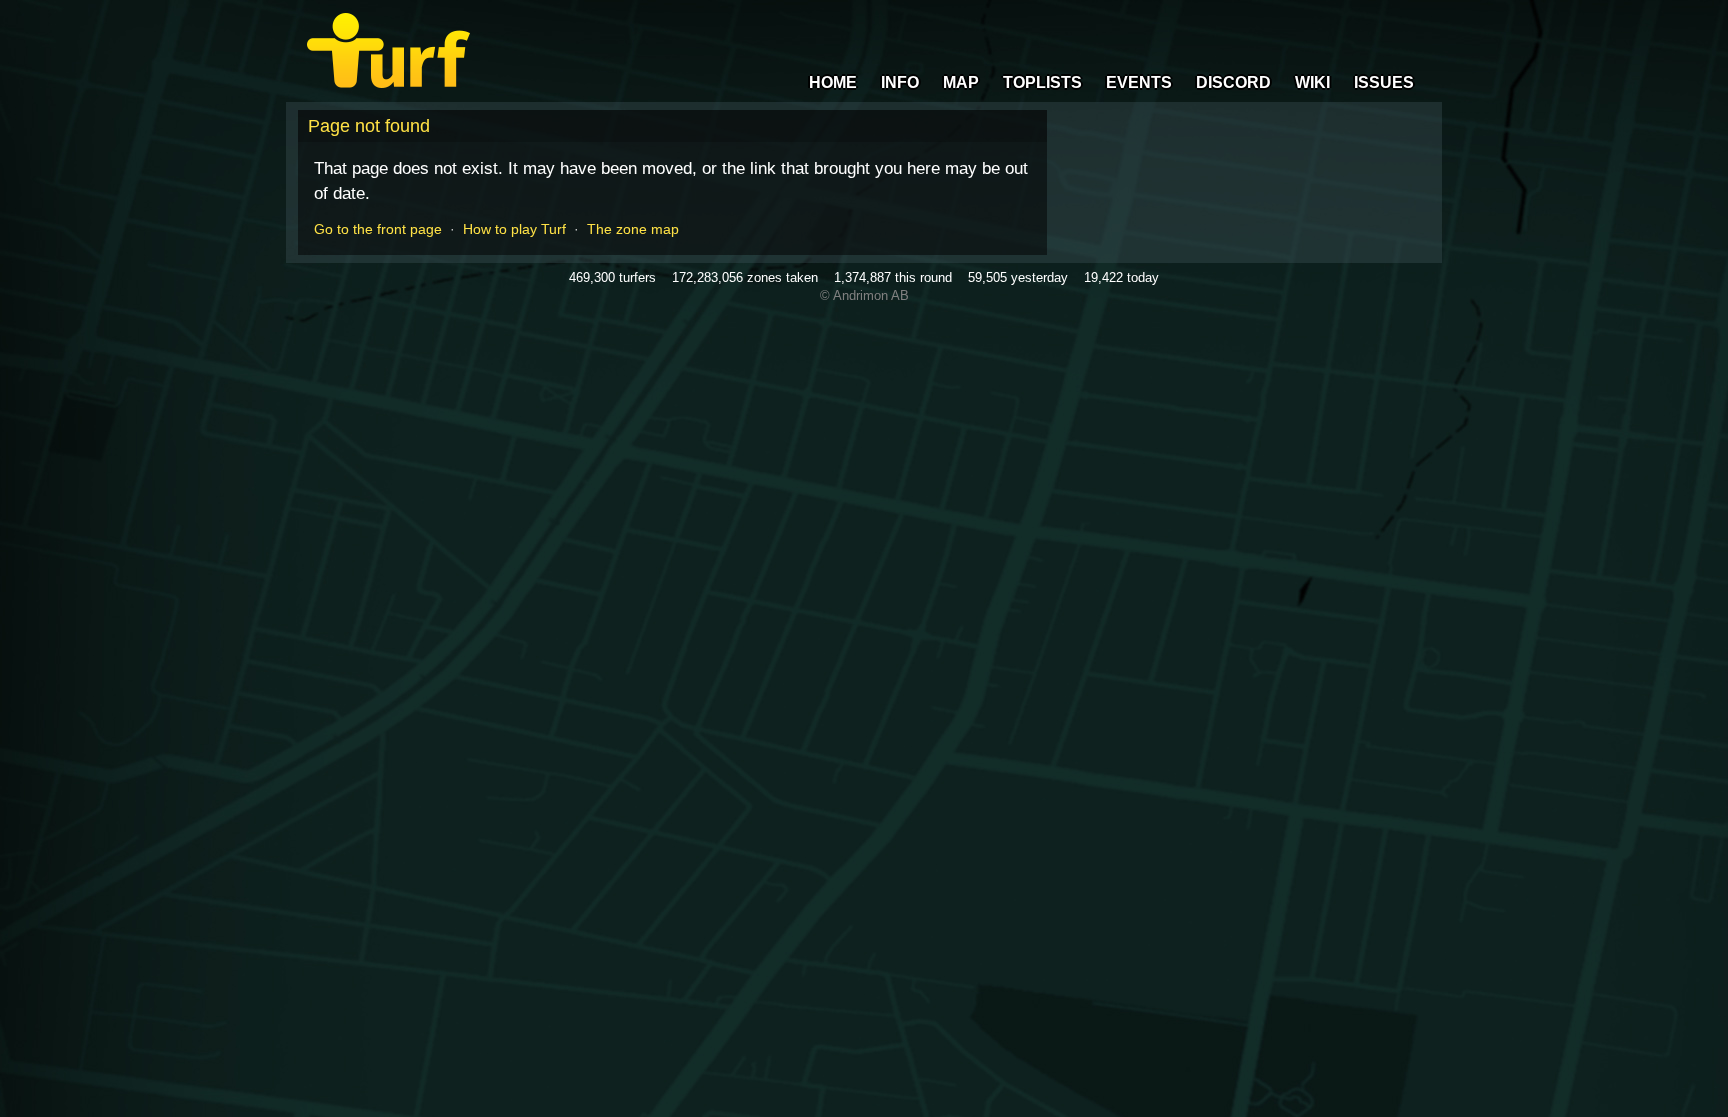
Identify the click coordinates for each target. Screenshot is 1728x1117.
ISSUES (1384, 82)
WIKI (1312, 82)
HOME (833, 82)
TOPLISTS (1042, 82)
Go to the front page (378, 229)
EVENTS (1139, 82)
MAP (961, 82)
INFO (900, 82)
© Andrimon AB (864, 295)
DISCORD (1233, 82)
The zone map (633, 229)
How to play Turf (514, 229)
